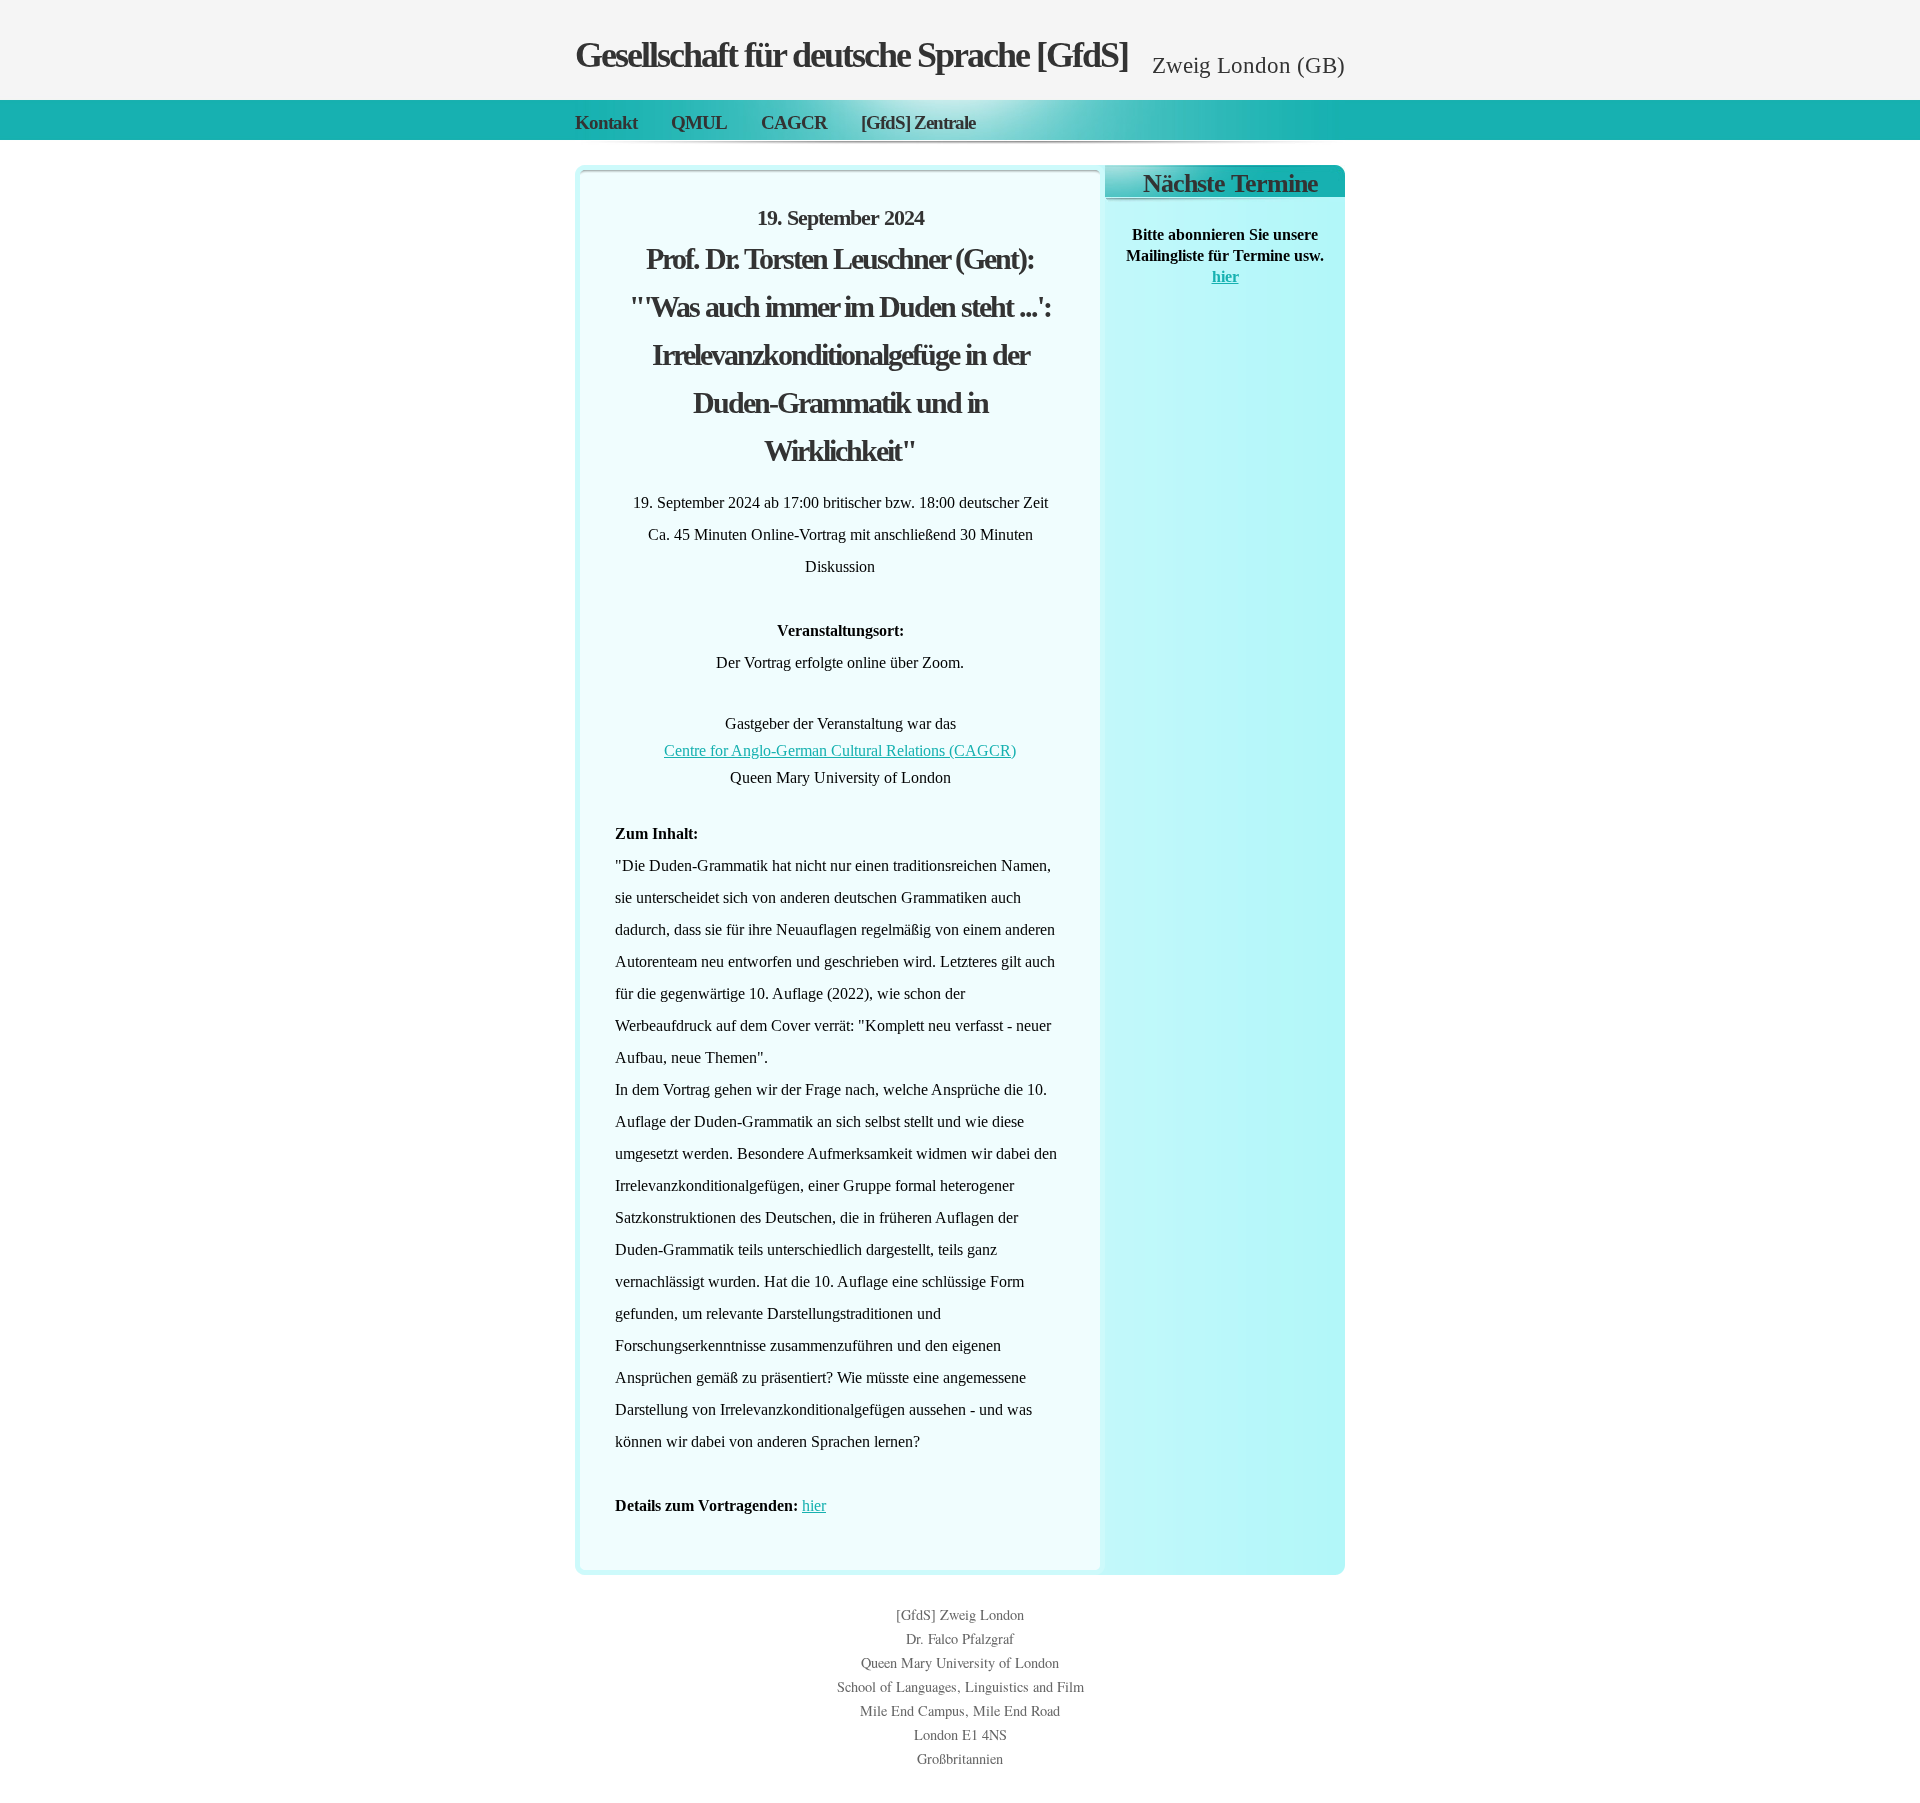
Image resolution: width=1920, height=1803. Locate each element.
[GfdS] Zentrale (918, 122)
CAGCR (794, 122)
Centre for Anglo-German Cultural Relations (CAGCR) (840, 750)
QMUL (699, 122)
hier (814, 1505)
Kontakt (606, 122)
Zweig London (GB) (1248, 65)
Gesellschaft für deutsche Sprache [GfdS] (851, 55)
